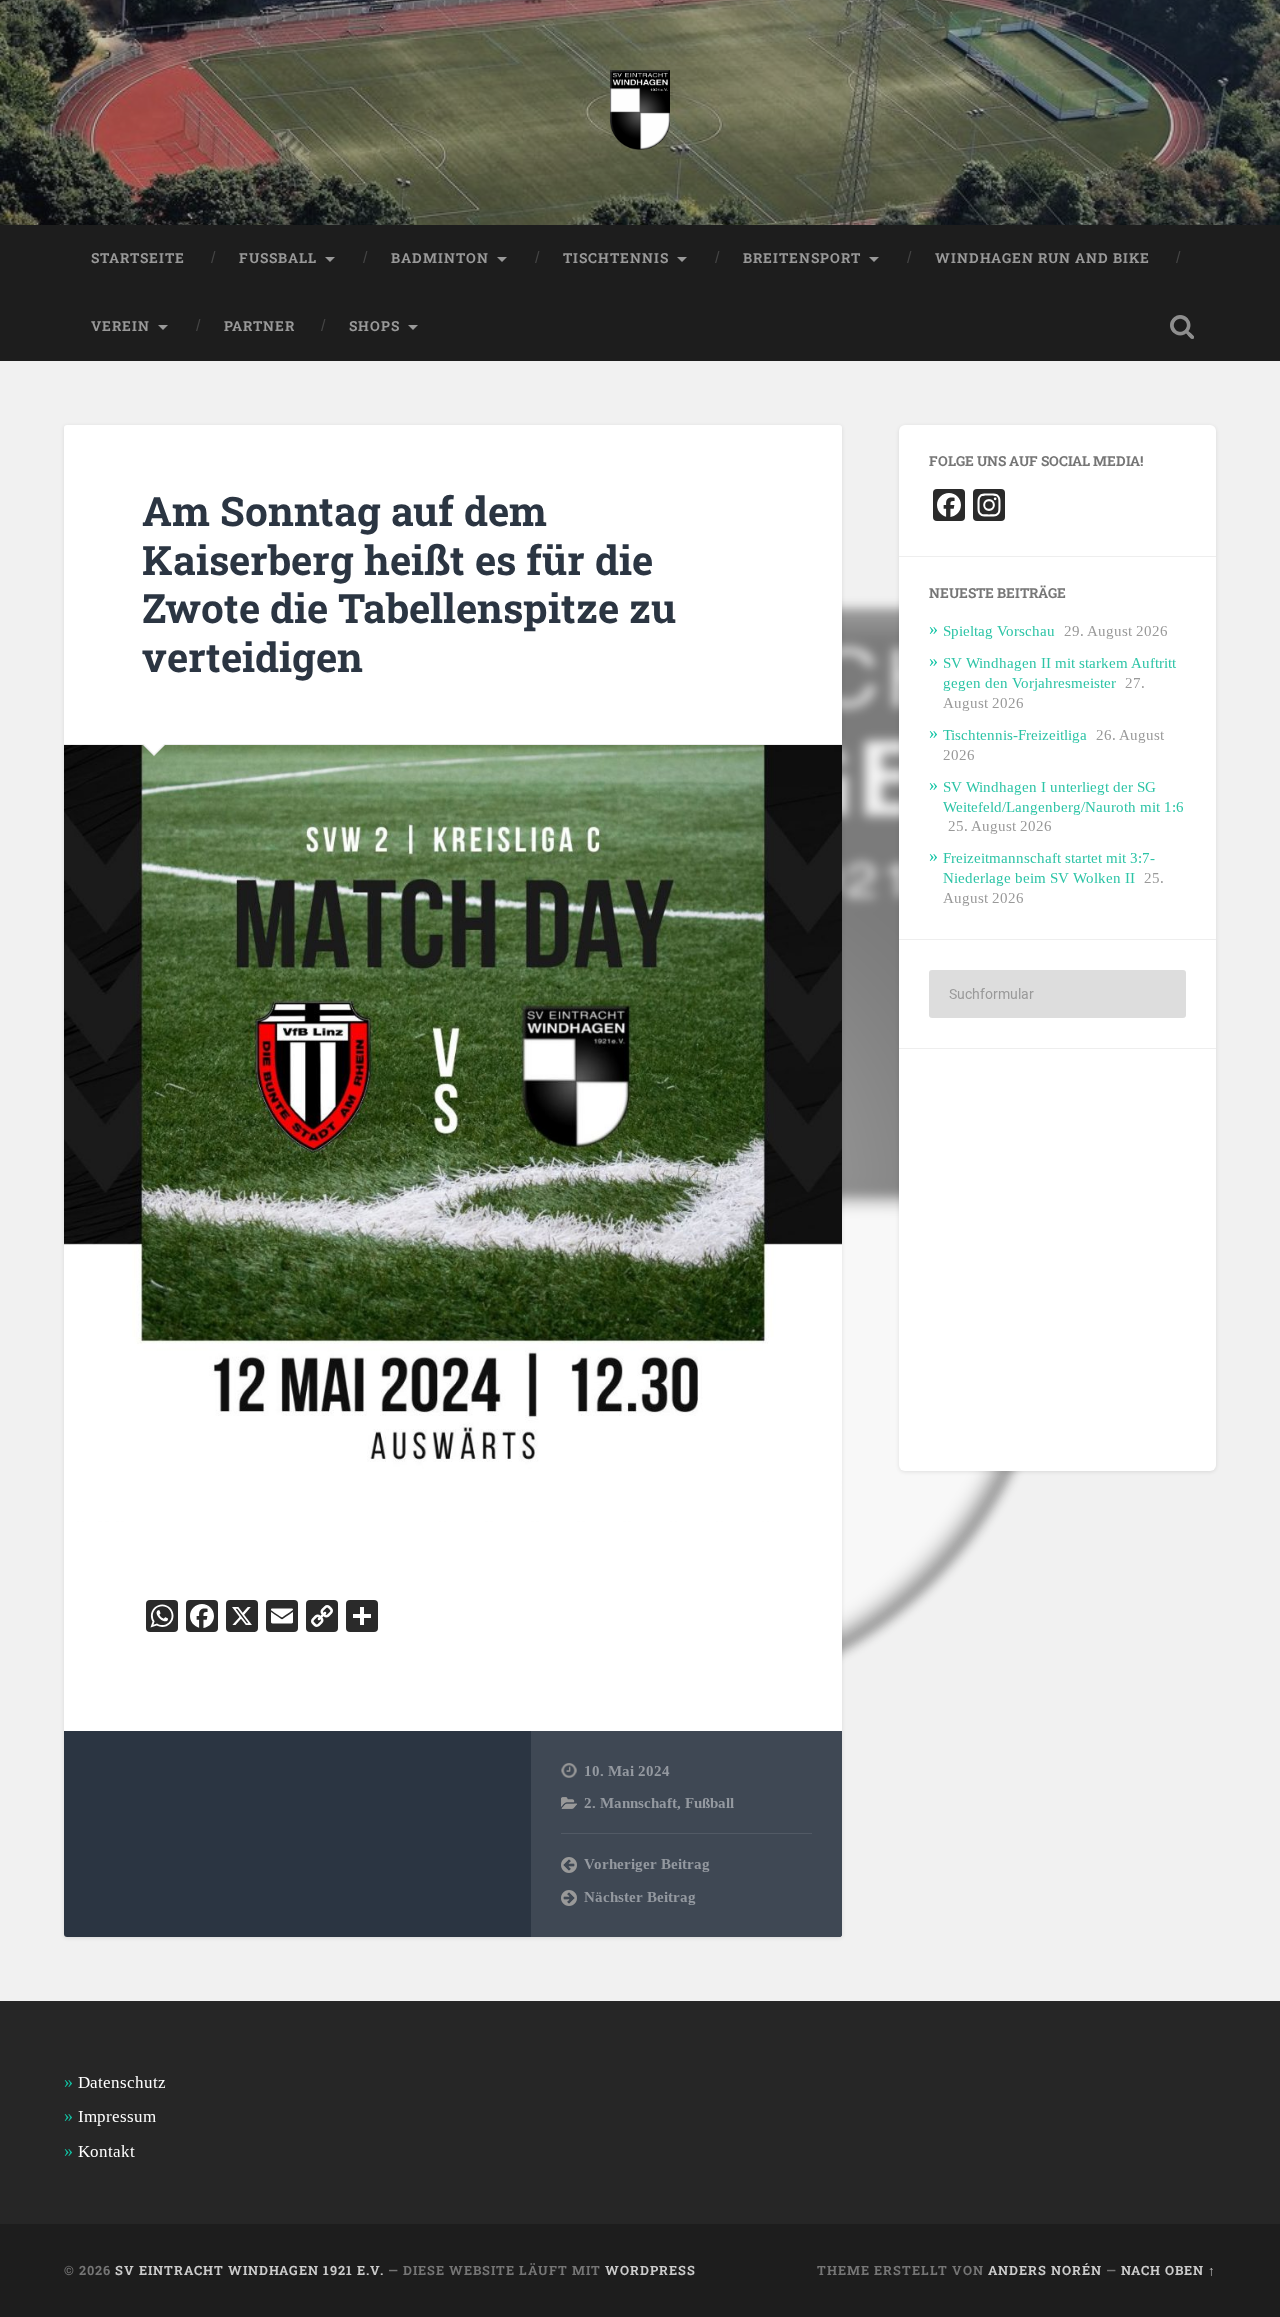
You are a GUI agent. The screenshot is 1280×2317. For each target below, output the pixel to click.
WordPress (650, 2270)
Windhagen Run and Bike (1042, 258)
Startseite (138, 258)
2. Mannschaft (630, 1802)
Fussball (278, 258)
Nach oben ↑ (1168, 2270)
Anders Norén (1045, 2270)
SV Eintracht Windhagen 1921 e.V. (249, 2270)
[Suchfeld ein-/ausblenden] (1182, 327)
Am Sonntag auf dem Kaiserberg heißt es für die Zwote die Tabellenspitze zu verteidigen (409, 583)
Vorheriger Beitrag (647, 1863)
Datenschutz (122, 2082)
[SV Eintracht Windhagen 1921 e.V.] (640, 112)
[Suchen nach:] (1057, 994)
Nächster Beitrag (640, 1896)
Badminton (440, 258)
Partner (259, 326)
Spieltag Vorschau (999, 630)
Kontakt (106, 2151)
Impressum (117, 2116)
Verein (120, 326)
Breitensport (802, 258)
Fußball (709, 1802)
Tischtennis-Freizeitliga (1015, 734)
